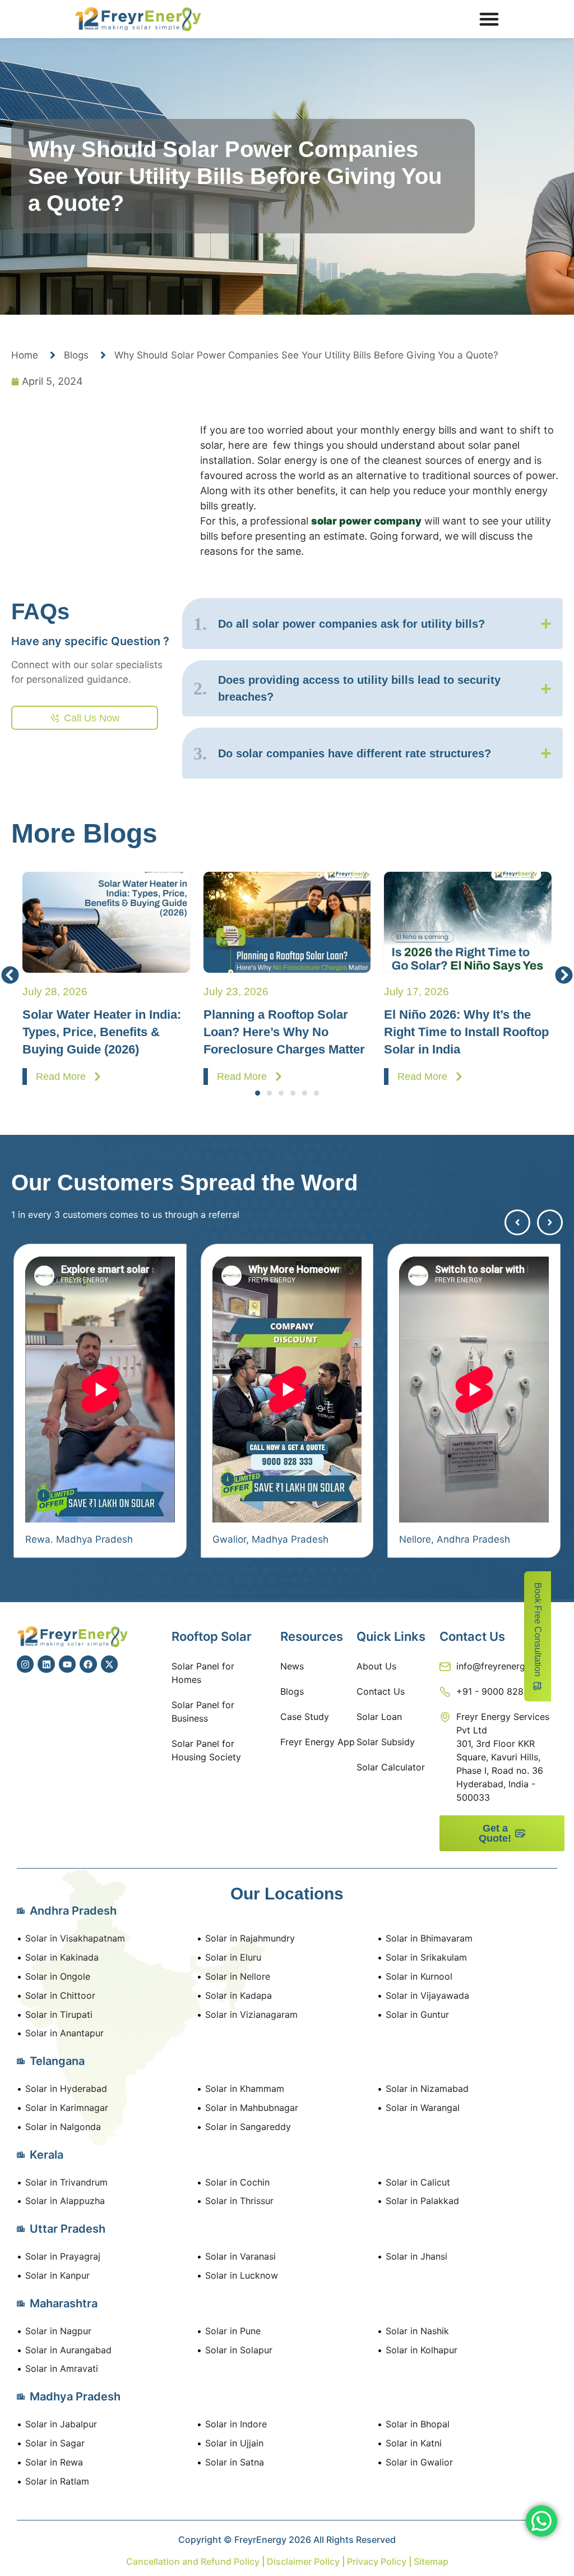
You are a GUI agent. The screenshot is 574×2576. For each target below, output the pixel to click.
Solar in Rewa (54, 2462)
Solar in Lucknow (242, 2275)
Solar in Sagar (55, 2443)
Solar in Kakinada (62, 1957)
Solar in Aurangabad (68, 2350)
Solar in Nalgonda (63, 2127)
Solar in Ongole (58, 1976)
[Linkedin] (46, 1664)
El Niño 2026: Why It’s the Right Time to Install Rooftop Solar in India (439, 1032)
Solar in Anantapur (64, 2033)
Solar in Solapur (239, 2350)
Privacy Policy (376, 2561)
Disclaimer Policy (303, 2561)
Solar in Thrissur (239, 2201)
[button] (10, 975)
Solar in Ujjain (234, 2443)
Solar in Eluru (233, 1957)
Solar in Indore (236, 2424)
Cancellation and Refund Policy (194, 2561)
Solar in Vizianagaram (251, 2014)
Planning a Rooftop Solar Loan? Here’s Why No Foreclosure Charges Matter (256, 1032)
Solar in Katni (414, 2443)
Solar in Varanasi (240, 2256)
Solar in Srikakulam (426, 1957)
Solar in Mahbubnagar (252, 2108)
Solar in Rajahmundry (250, 1938)
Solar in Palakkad (422, 2201)
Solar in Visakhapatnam (75, 1938)
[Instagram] (25, 1664)
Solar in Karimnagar (67, 2108)
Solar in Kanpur (57, 2275)
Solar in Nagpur (58, 2331)
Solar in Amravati (62, 2368)
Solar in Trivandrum (66, 2182)
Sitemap (431, 2561)
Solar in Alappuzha (65, 2201)
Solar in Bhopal (418, 2424)
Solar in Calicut (418, 2182)
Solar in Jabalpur (61, 2424)
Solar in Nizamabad (427, 2089)
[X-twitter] (109, 1664)
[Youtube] (67, 1664)
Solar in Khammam (245, 2089)
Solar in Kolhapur (422, 2350)
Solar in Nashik (417, 2331)
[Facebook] (88, 1664)
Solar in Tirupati (59, 2014)
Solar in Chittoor (60, 1995)
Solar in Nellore (238, 1976)
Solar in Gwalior (419, 2462)
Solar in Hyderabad (66, 2089)
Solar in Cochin (237, 2182)
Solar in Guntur (417, 2014)
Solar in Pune (233, 2331)
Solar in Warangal (423, 2108)
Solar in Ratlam (57, 2481)
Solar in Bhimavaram (429, 1938)
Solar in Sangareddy (248, 2127)
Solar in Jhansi (416, 2256)
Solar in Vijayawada (427, 1995)
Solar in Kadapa (239, 1995)
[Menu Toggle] (489, 19)
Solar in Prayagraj (63, 2256)
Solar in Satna (235, 2462)
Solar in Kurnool (419, 1976)
